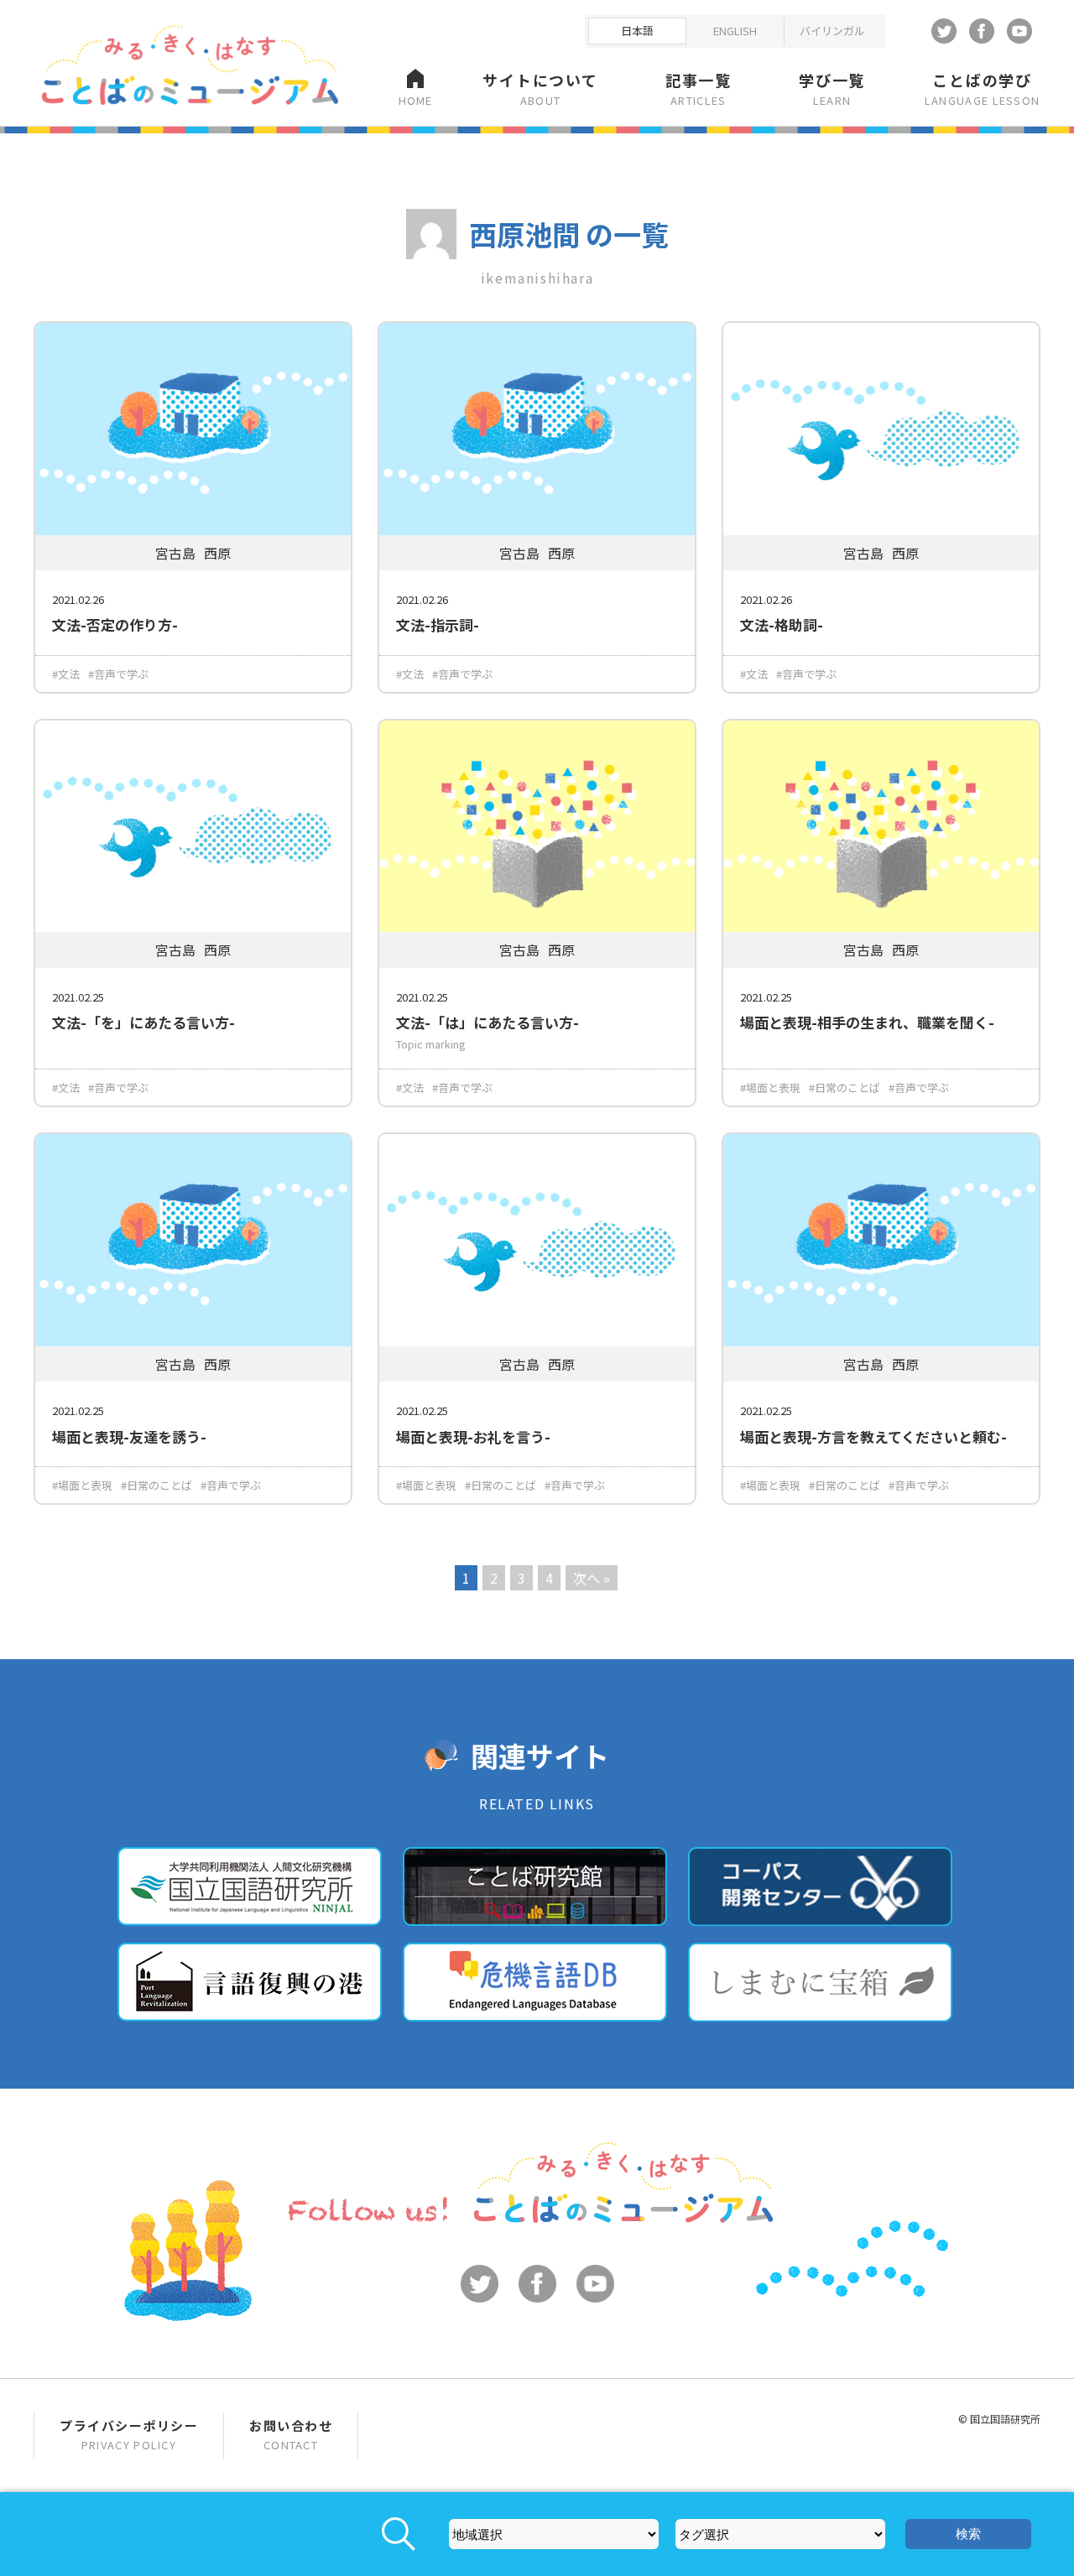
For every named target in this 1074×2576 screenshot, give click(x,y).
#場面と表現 (770, 1088)
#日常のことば (845, 1088)
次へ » (592, 1578)
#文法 (66, 674)
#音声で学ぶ (118, 674)
